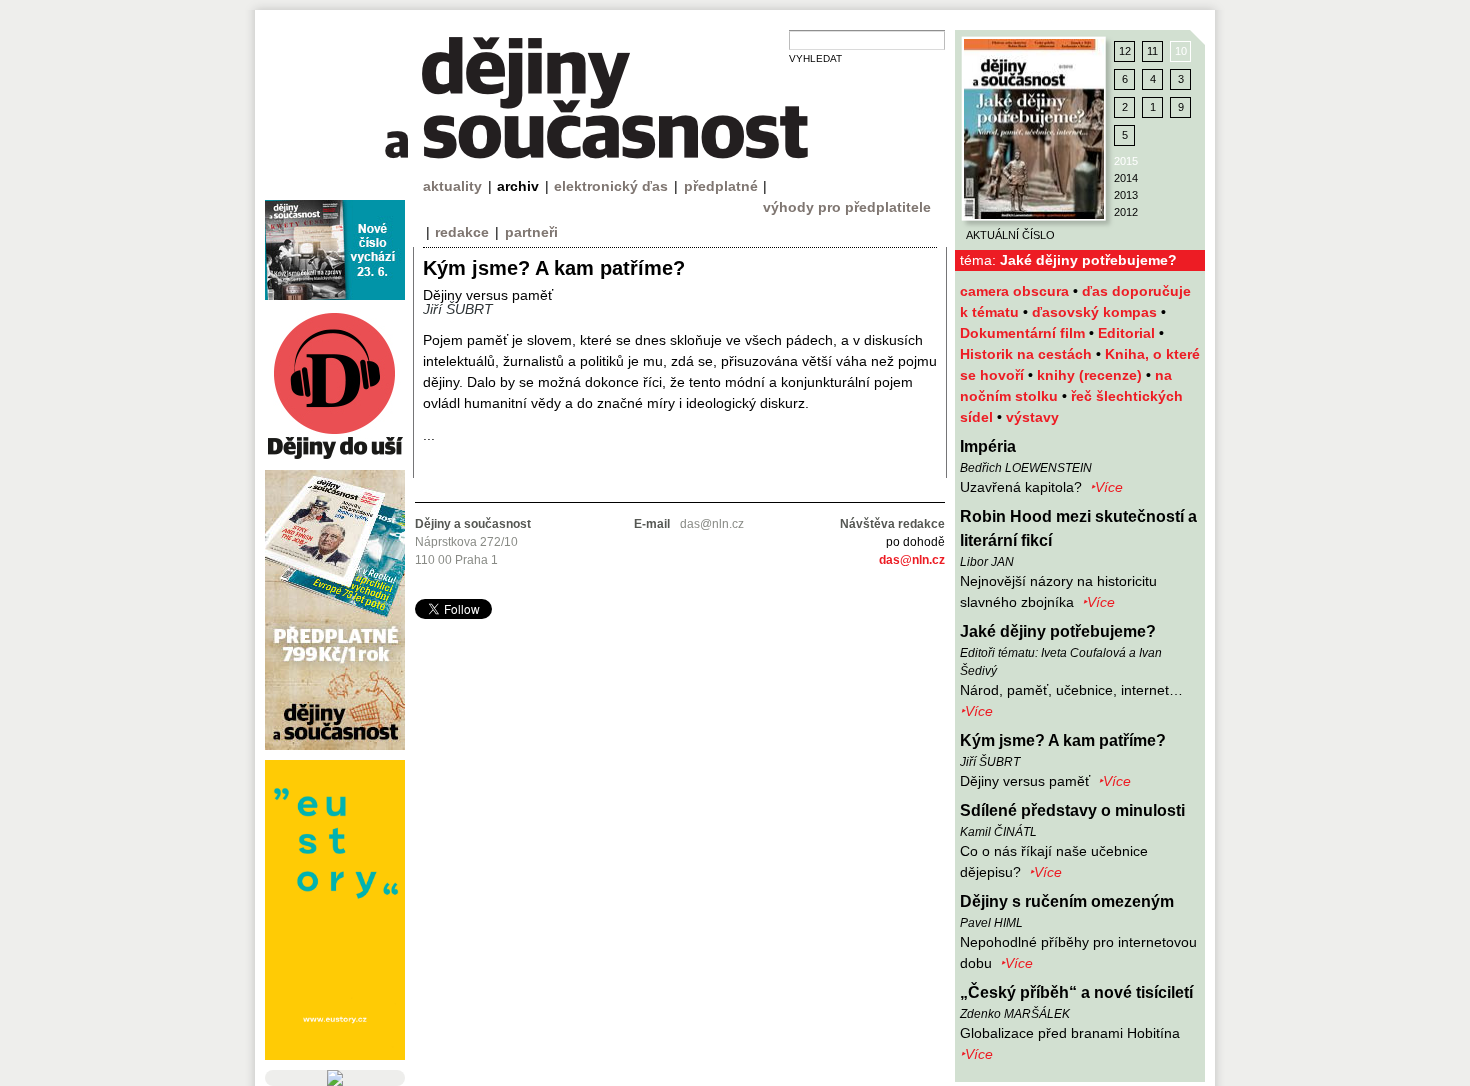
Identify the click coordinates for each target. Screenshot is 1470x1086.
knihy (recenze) (1091, 375)
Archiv (518, 186)
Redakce (462, 232)
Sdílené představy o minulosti (1072, 810)
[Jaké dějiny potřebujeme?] (1034, 129)
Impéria (988, 446)
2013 (1126, 195)
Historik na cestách (1028, 354)
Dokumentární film (1024, 333)
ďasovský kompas (1096, 312)
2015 (1126, 161)
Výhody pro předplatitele (847, 207)
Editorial (1128, 333)
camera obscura (1016, 291)
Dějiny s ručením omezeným (1067, 901)
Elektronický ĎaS (611, 186)
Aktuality (452, 186)
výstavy (1032, 417)
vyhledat (815, 58)
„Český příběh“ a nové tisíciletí (1076, 992)
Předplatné (721, 186)
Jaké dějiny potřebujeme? (1058, 631)
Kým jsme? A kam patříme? (1063, 740)
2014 (1126, 178)
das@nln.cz (912, 560)
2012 (1126, 212)
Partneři (531, 232)
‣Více (1106, 487)
